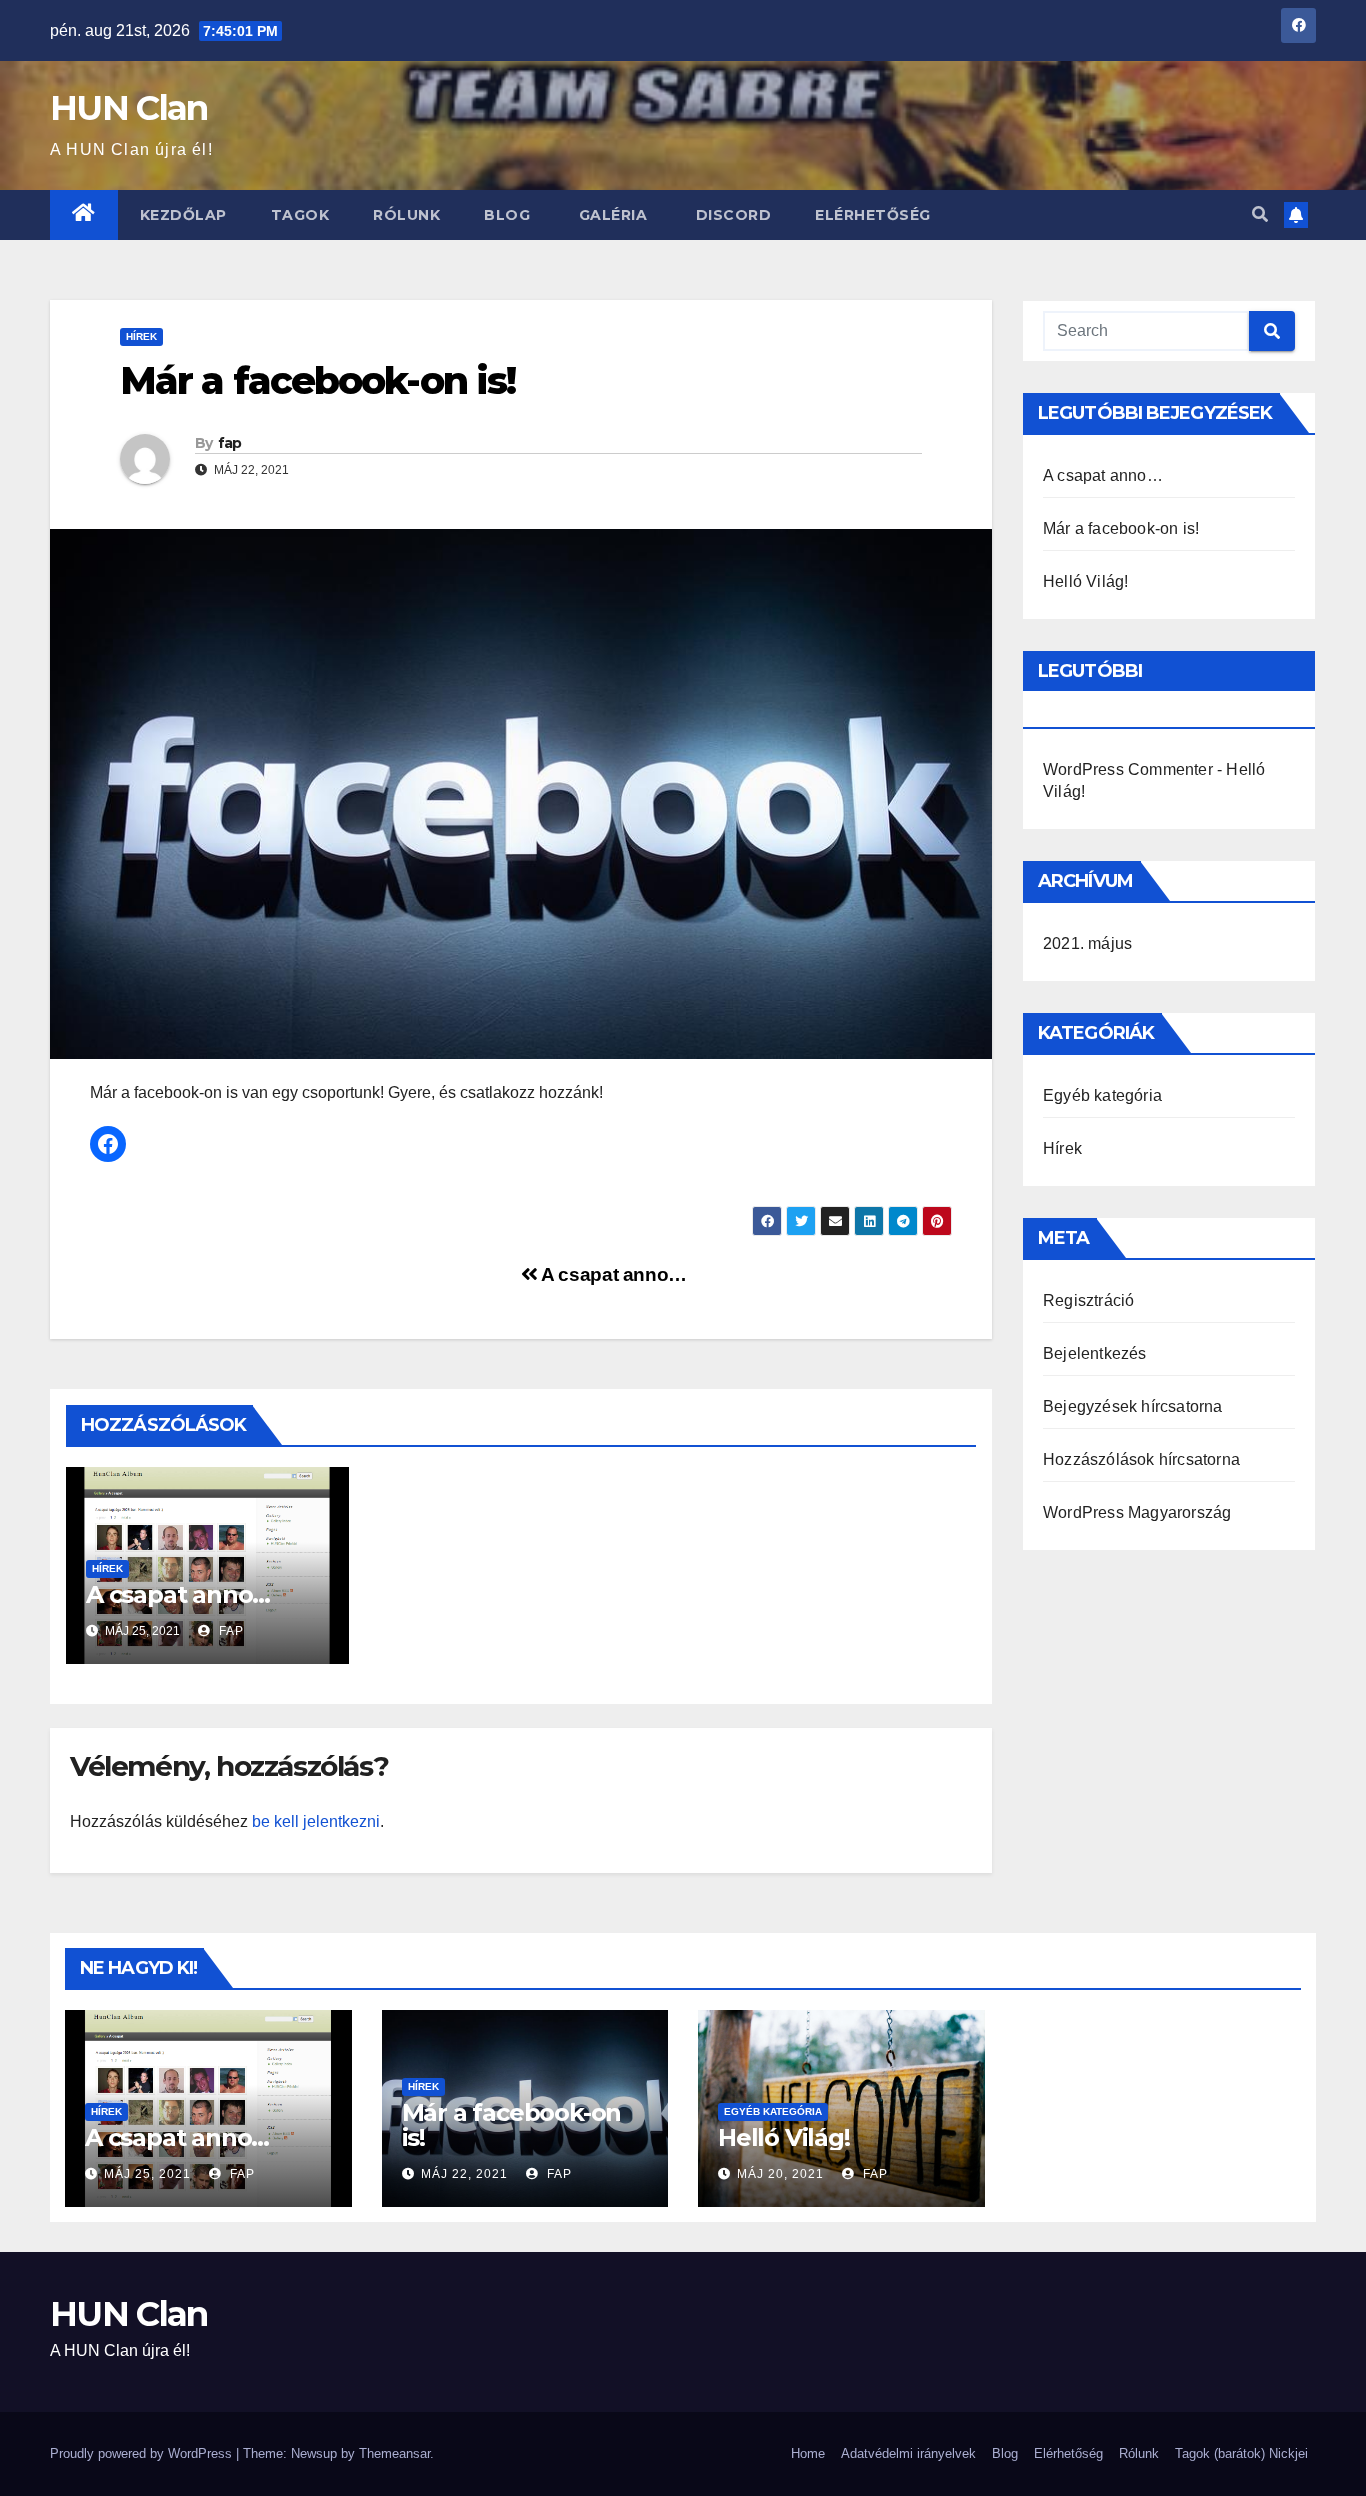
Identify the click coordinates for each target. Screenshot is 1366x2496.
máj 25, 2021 (147, 2174)
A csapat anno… (612, 1274)
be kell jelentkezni (316, 1821)
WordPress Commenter (1128, 769)
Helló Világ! (1085, 581)
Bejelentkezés (1095, 1353)
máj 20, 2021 (780, 2174)
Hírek (141, 336)
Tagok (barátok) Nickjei (1241, 2453)
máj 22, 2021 (464, 2174)
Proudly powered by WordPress (143, 2453)
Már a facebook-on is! (1121, 528)
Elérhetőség (873, 215)
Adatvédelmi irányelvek (908, 2453)
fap (230, 443)
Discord (731, 215)
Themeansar (394, 2453)
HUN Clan (128, 108)
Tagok (300, 215)
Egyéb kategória (1102, 1095)
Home (808, 2453)
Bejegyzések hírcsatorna (1133, 1406)
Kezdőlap (183, 215)
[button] (1260, 214)
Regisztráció (1088, 1300)
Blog (507, 215)
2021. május (1087, 943)
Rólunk (406, 215)
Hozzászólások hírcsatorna (1141, 1459)
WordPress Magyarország (1137, 1512)
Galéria (610, 215)
